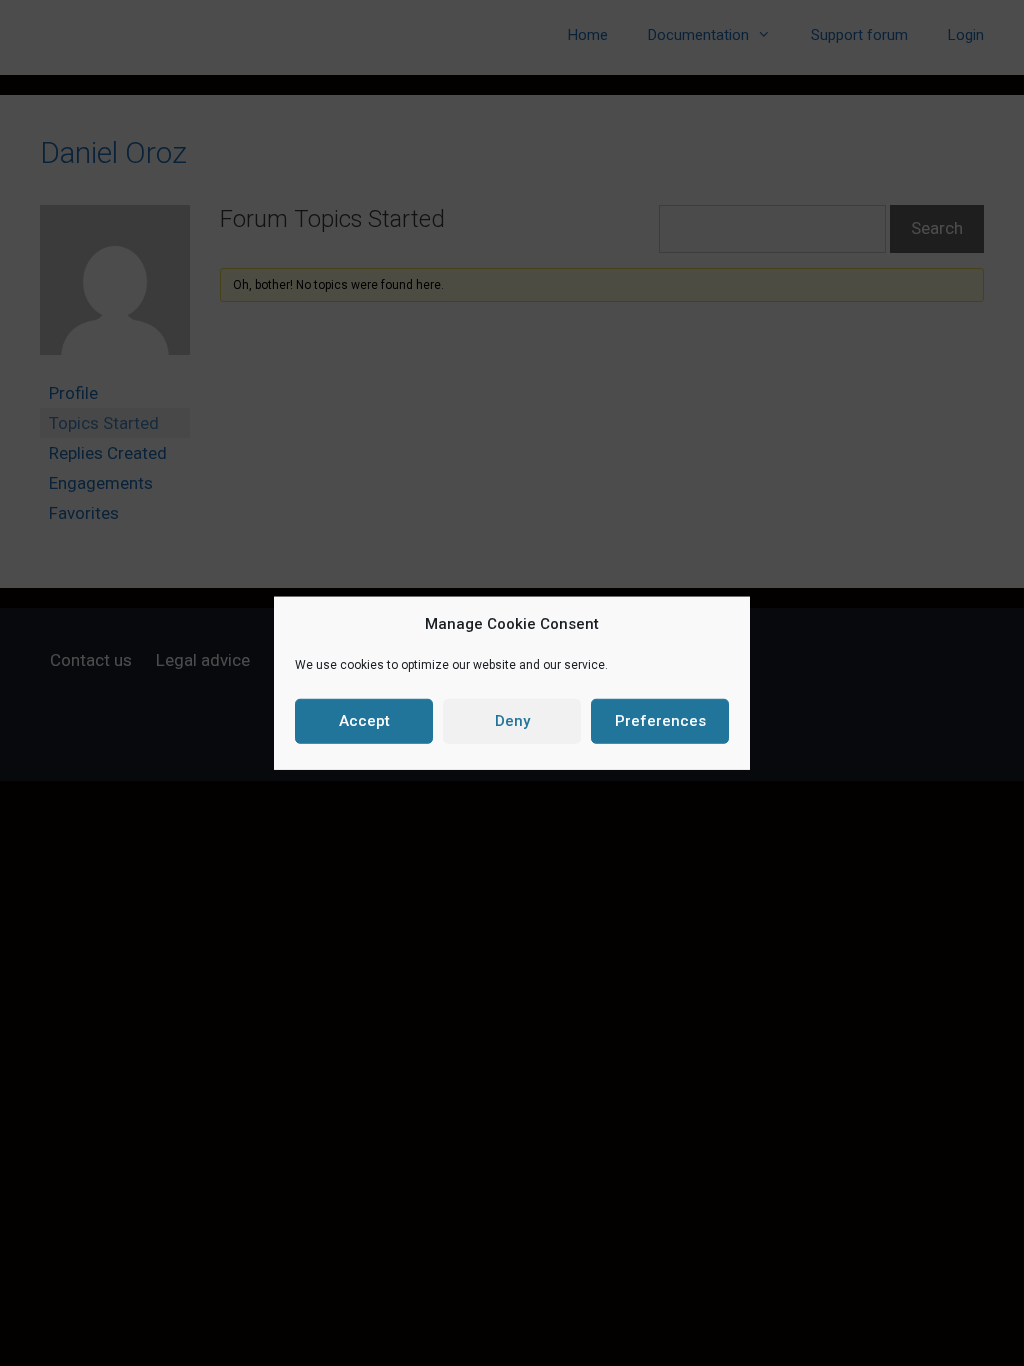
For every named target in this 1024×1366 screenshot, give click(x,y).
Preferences (660, 721)
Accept (364, 721)
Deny (512, 721)
